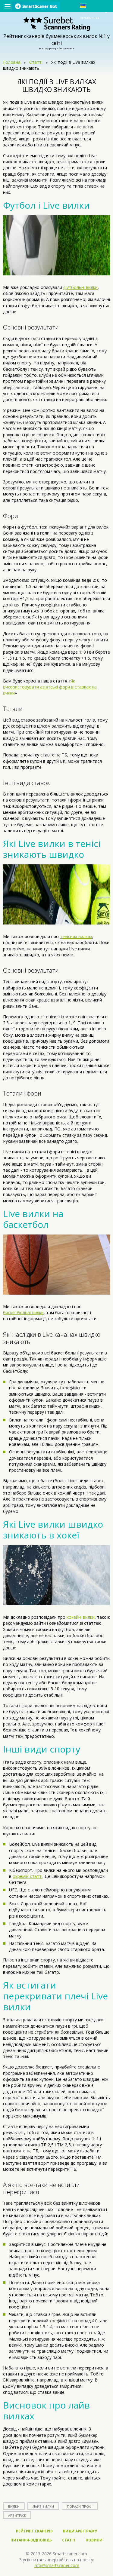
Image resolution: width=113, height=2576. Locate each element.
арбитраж (17, 2515)
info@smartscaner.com (56, 2565)
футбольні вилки (80, 287)
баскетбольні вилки (23, 1313)
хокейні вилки (81, 1617)
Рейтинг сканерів (34, 2531)
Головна (12, 62)
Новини (94, 2540)
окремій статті (28, 1876)
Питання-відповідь (31, 2540)
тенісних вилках (76, 936)
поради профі (80, 2506)
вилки (14, 2506)
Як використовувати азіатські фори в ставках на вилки (50, 687)
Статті (36, 62)
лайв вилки (43, 2506)
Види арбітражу (80, 2531)
